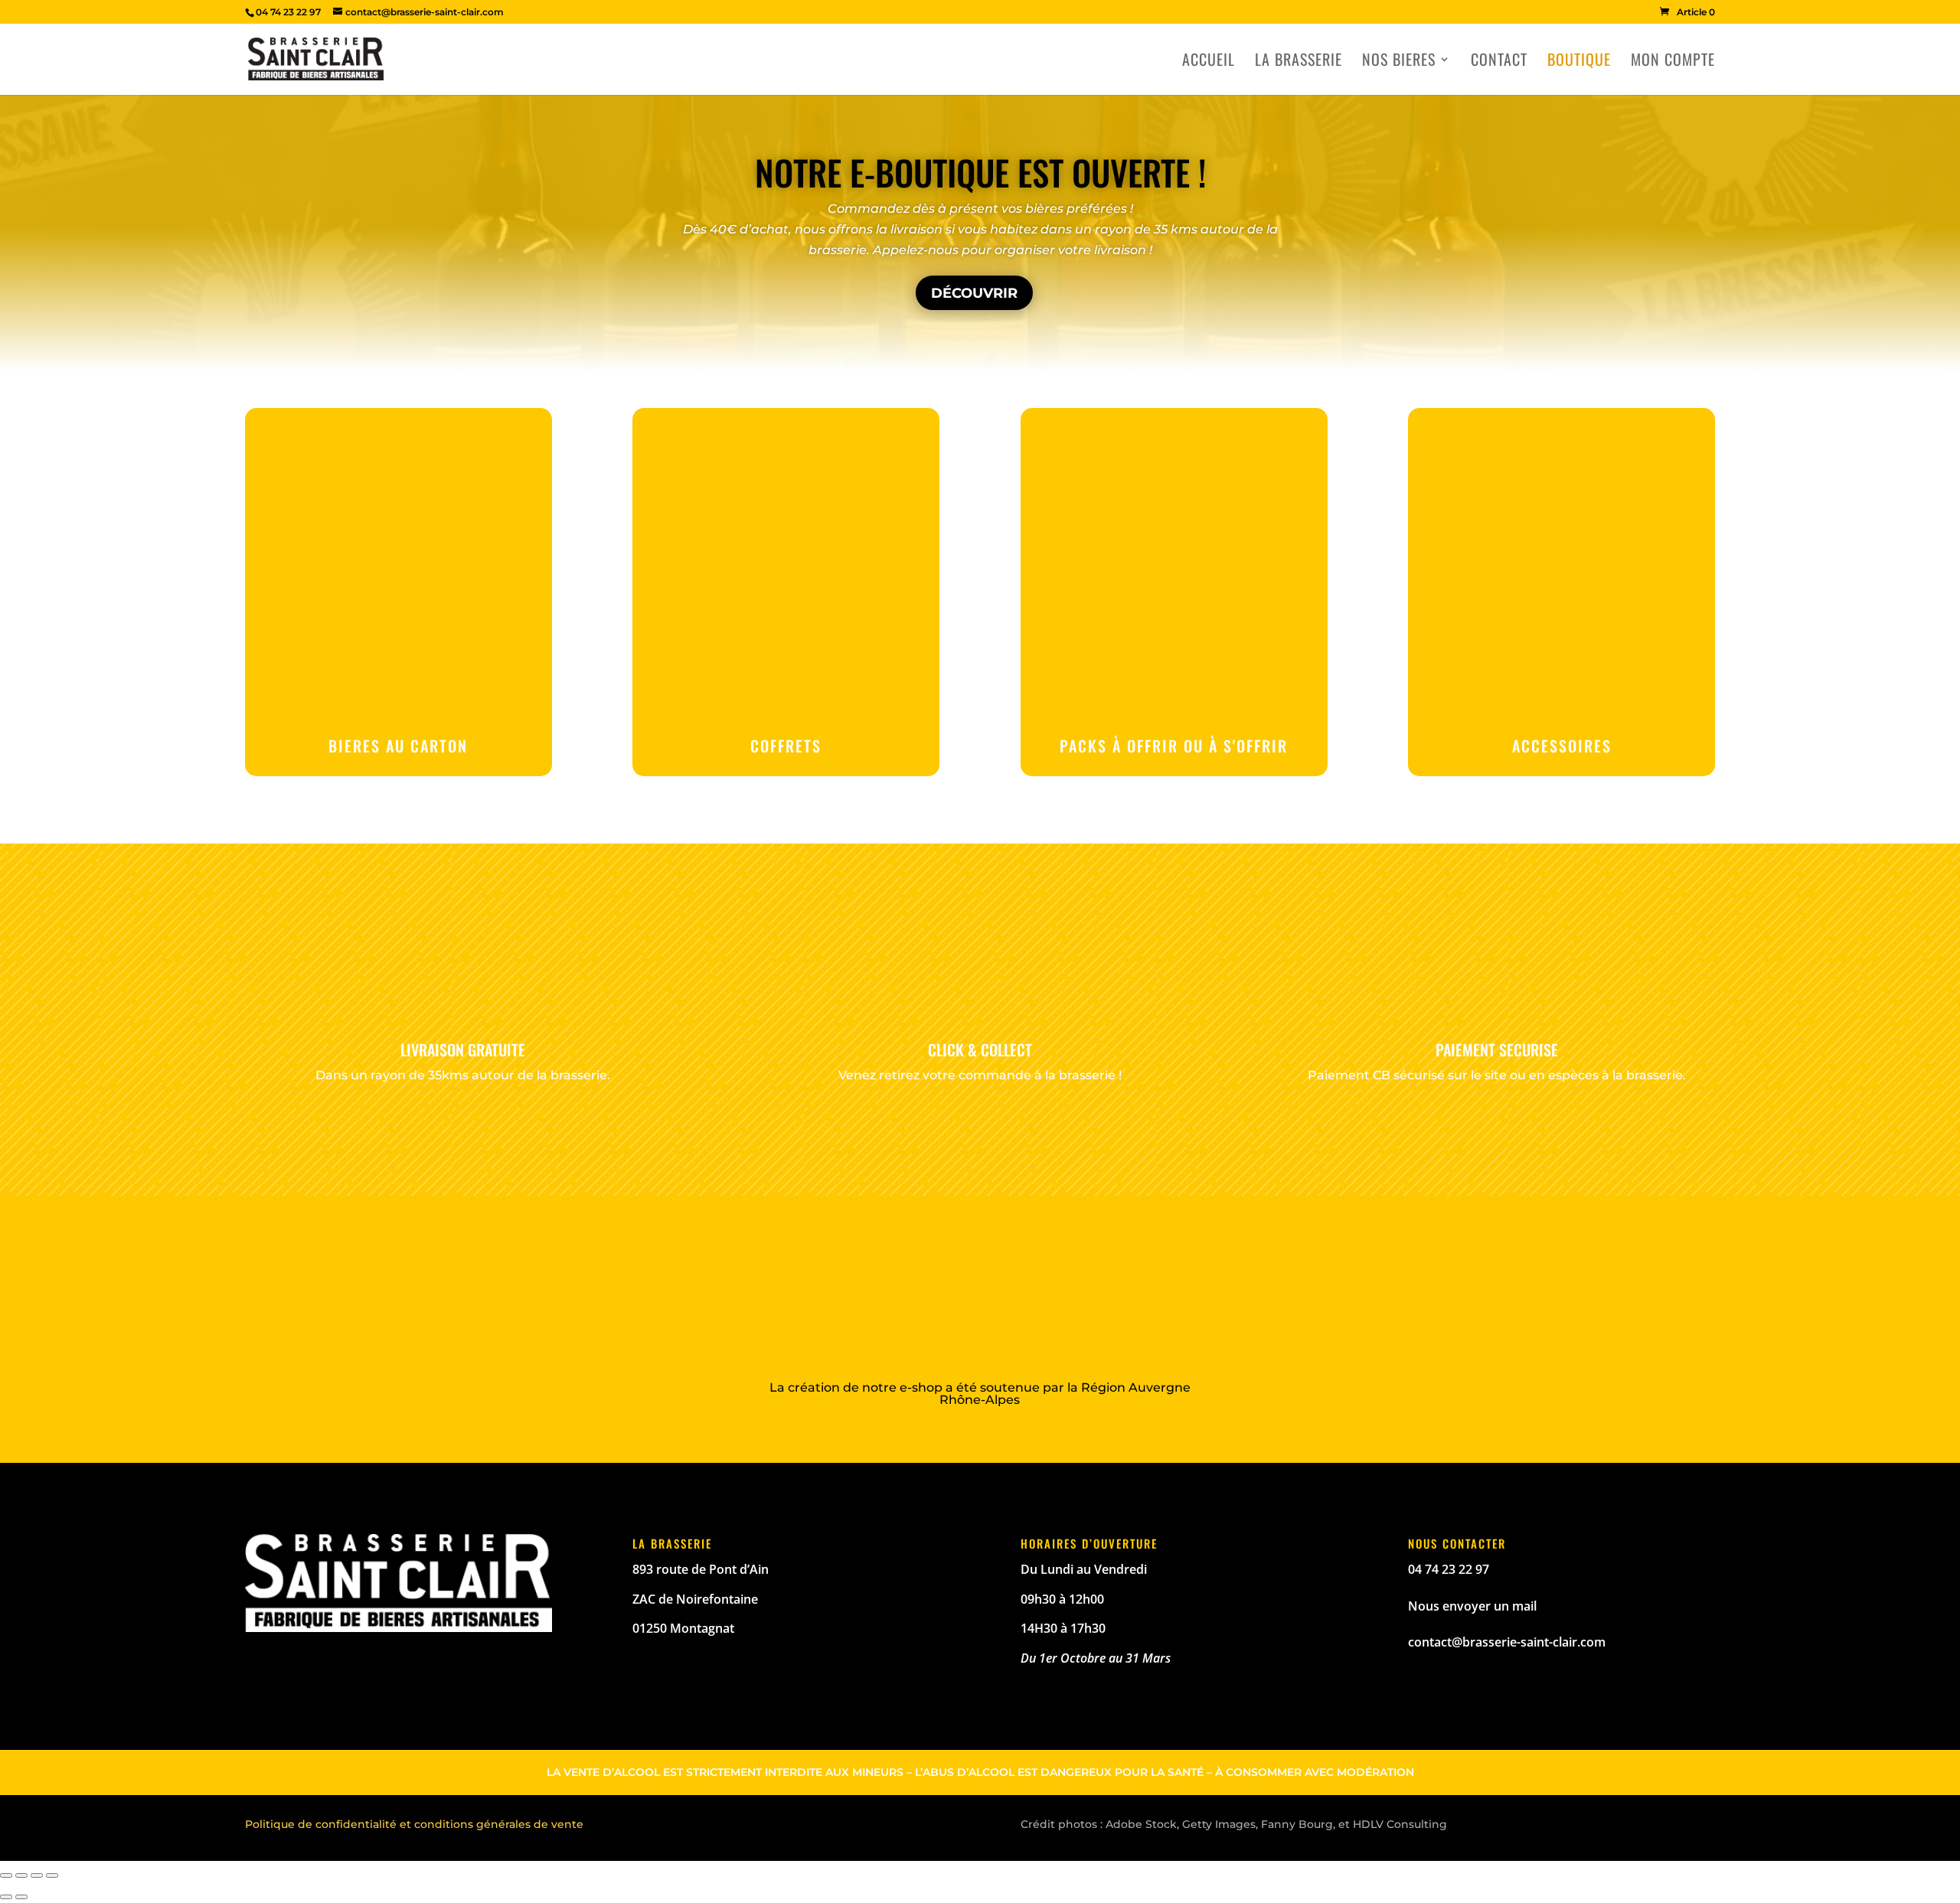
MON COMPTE (1673, 62)
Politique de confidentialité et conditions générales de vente (414, 1824)
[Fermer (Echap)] (6, 1875)
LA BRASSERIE (1298, 62)
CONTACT (1499, 62)
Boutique (1579, 62)
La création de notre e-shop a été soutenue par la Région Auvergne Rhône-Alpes (980, 1394)
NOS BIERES (1399, 62)
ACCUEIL (1209, 62)
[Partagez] (21, 1875)
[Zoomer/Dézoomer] (52, 1875)
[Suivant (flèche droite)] (21, 1897)
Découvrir (974, 293)
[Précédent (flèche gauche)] (6, 1897)
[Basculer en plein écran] (37, 1875)
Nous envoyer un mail (1472, 1606)
